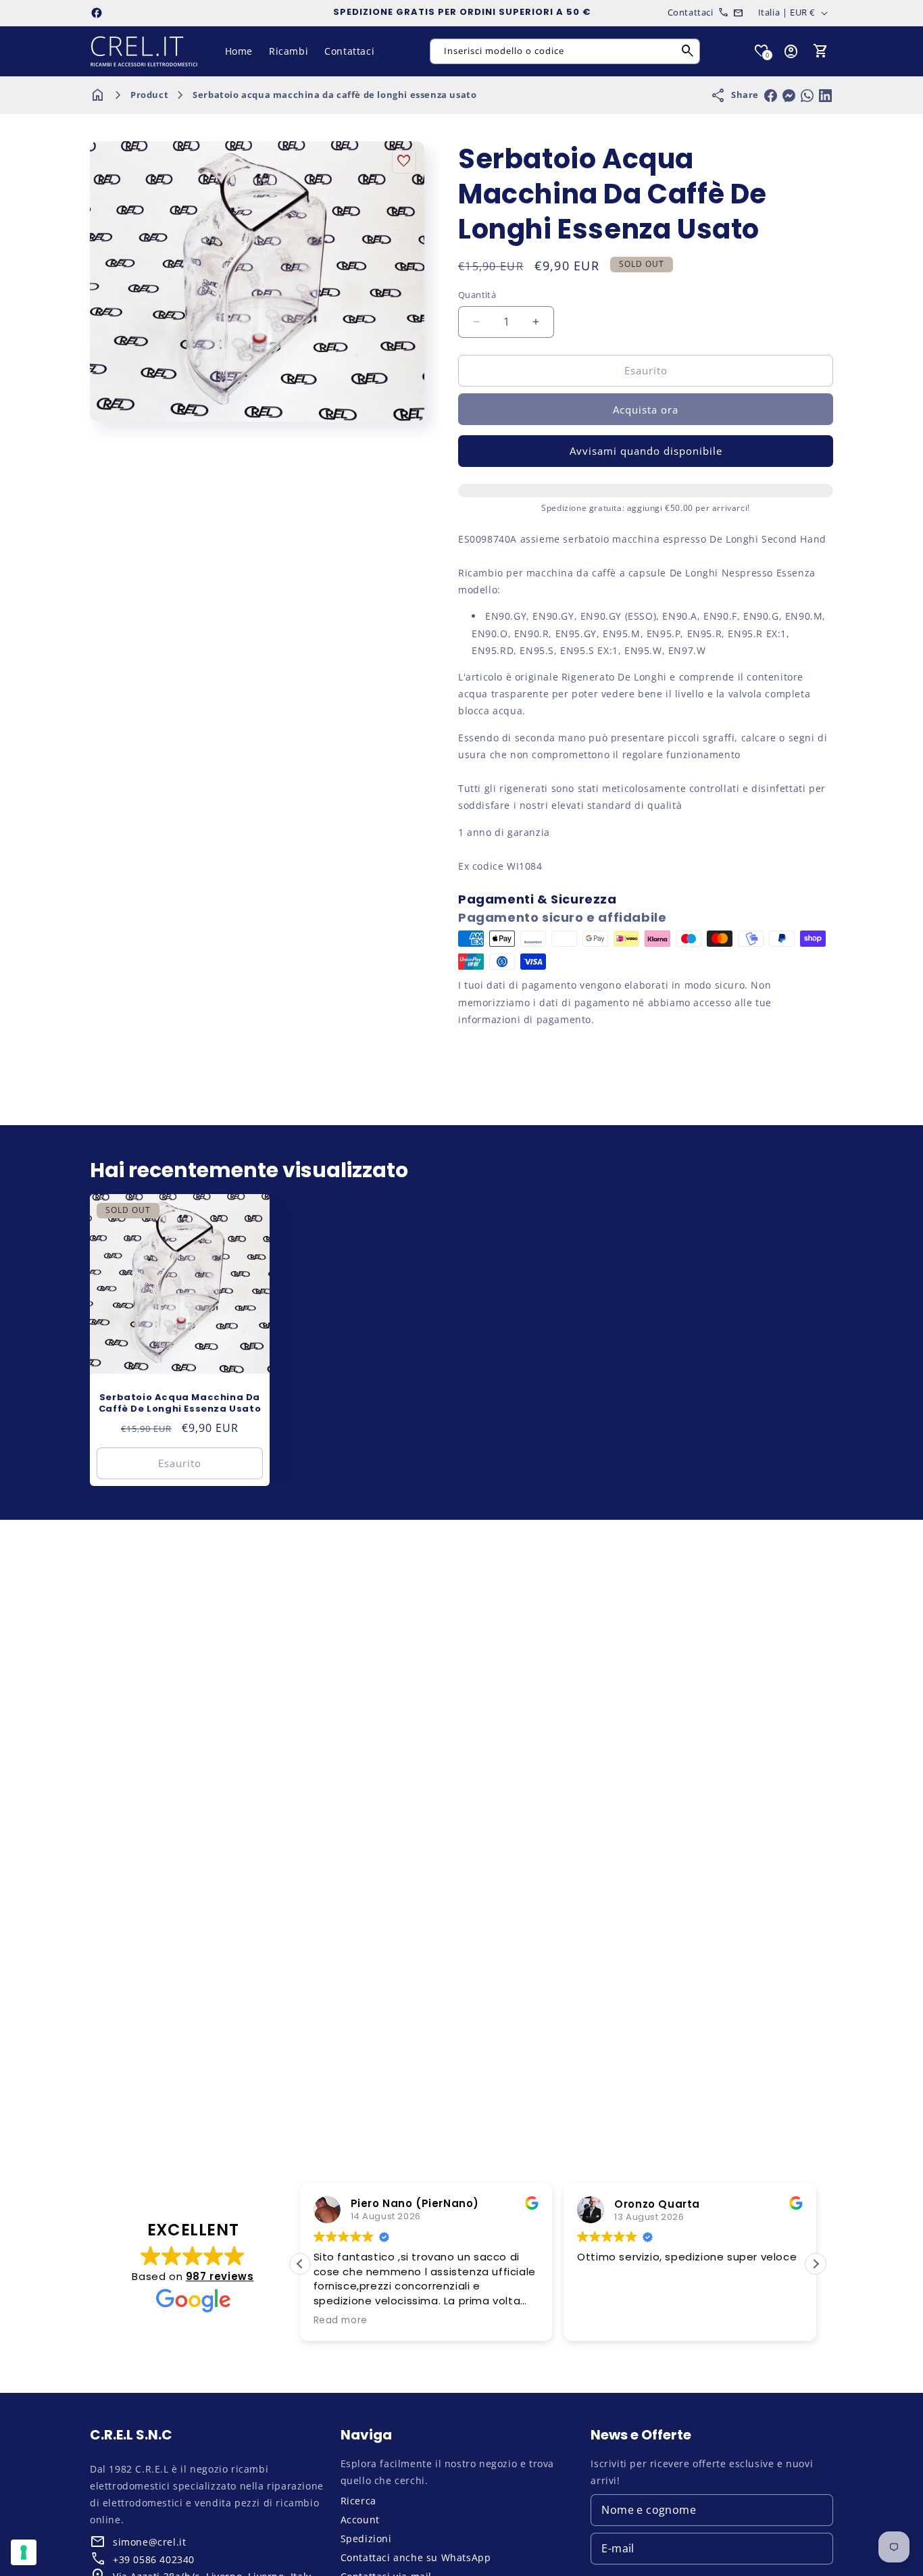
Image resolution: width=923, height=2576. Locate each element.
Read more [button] (341, 2321)
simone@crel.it (149, 2542)
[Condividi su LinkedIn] (825, 96)
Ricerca (358, 2501)
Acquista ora (646, 410)
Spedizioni (366, 2538)
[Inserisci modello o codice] (688, 51)
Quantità (477, 295)
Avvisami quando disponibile (646, 451)
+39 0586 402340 (154, 2559)
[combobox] (565, 51)
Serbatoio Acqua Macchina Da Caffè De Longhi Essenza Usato (180, 1404)
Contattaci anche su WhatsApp (416, 2557)
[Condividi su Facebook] (771, 96)
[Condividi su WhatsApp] (807, 96)
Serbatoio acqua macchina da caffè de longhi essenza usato (334, 95)
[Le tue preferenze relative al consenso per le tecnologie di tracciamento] (24, 2552)
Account (360, 2520)
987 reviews (220, 2276)
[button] (821, 51)
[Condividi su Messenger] (789, 96)
